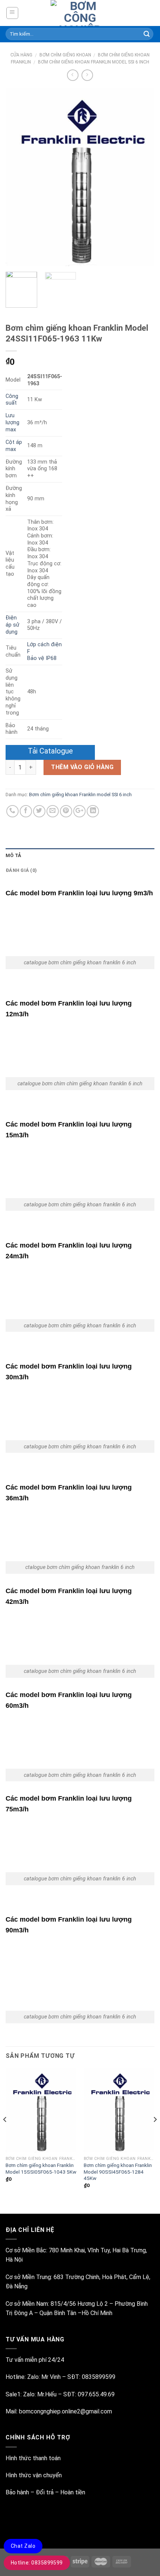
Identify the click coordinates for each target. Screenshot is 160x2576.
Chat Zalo (23, 2546)
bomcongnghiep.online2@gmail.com (65, 2411)
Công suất (12, 400)
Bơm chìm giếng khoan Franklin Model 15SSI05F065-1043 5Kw (41, 2168)
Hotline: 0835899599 (37, 2563)
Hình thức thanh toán (33, 2458)
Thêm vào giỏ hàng (82, 767)
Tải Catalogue (50, 751)
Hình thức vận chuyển (34, 2475)
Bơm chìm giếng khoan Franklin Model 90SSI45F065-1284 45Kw (118, 2172)
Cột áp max (14, 446)
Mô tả (13, 855)
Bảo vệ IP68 (42, 658)
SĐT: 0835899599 (91, 2377)
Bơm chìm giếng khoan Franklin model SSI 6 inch (94, 62)
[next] (142, 177)
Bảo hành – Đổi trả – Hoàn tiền (45, 2492)
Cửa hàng (21, 55)
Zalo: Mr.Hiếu (40, 2394)
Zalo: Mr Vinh (43, 2377)
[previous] (18, 177)
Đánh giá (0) (21, 870)
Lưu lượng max (12, 422)
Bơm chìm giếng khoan (65, 55)
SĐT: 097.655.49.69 (89, 2394)
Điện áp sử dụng (12, 625)
